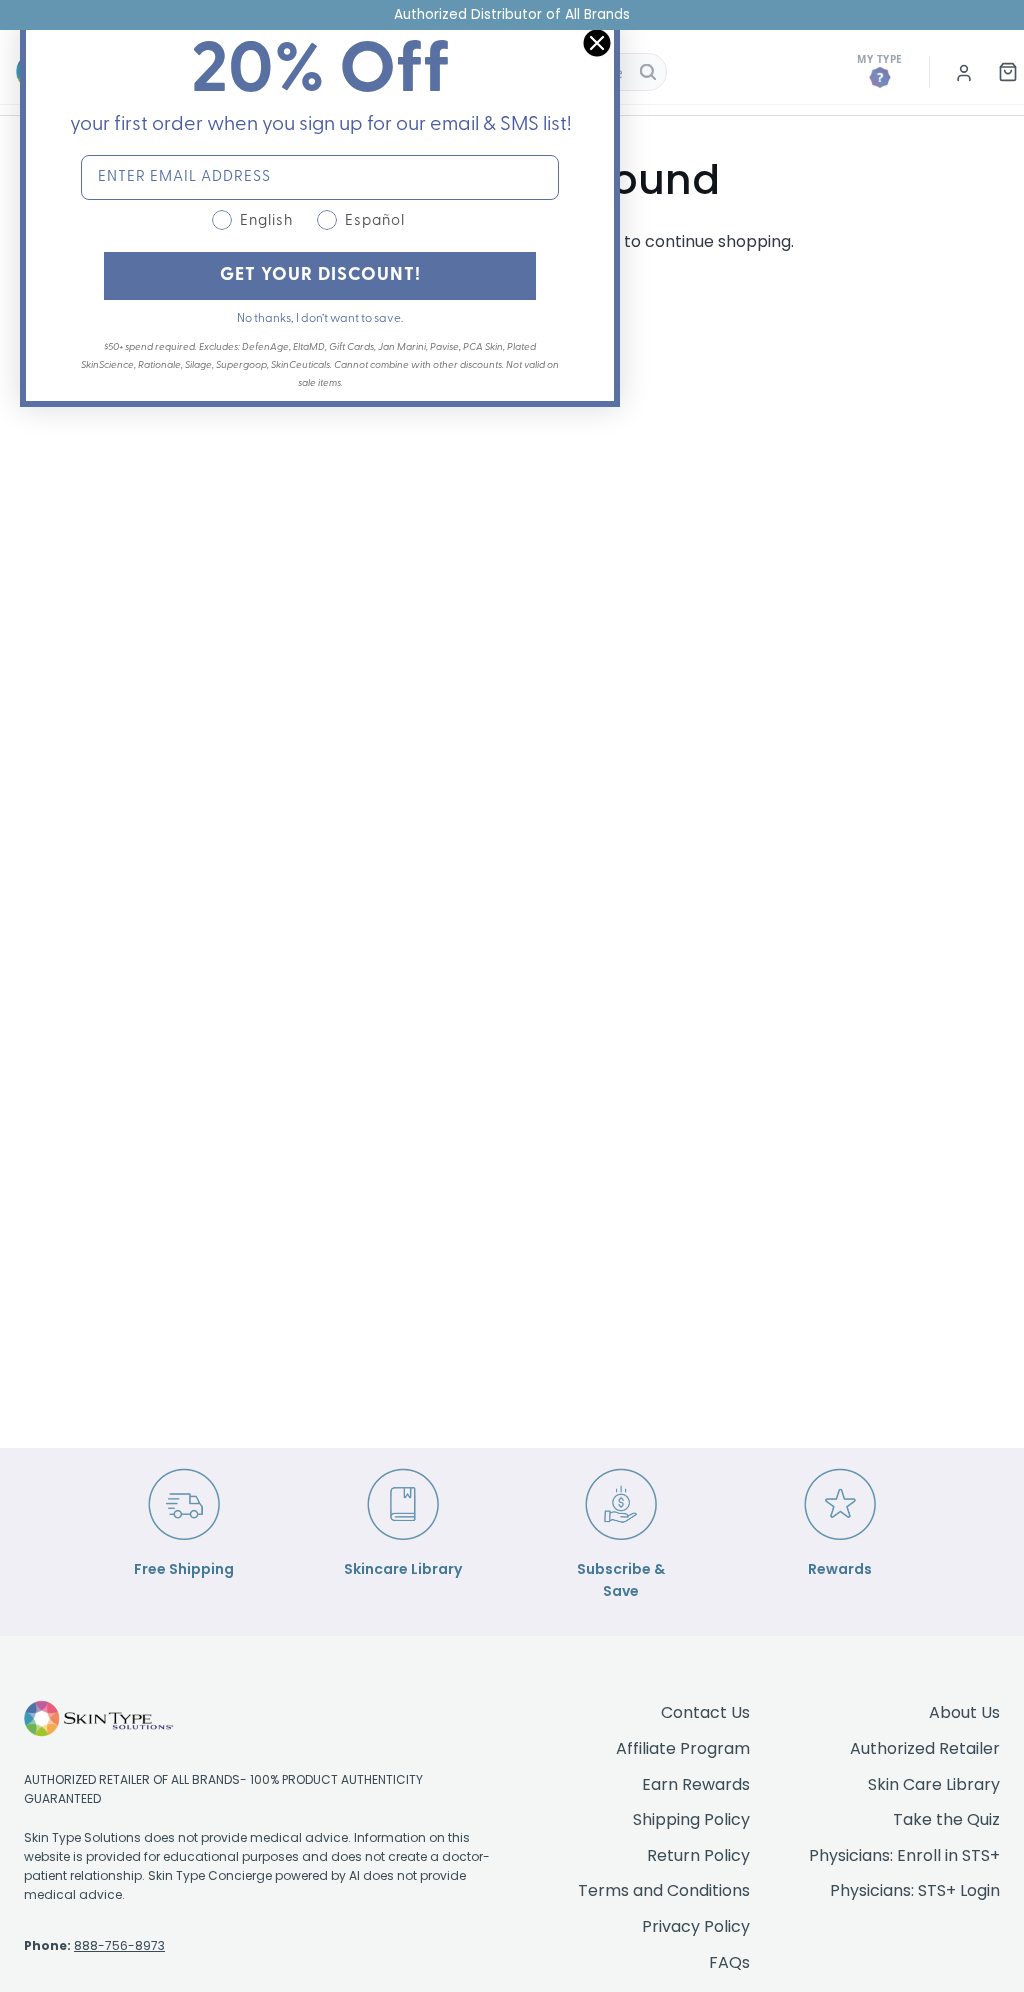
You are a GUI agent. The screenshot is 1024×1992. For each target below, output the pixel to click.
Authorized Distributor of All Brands (512, 14)
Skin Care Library (934, 1784)
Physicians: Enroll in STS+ (904, 1855)
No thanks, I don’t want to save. (320, 319)
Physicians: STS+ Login (915, 1890)
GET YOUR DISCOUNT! (320, 276)
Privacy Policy (696, 1926)
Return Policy (698, 1855)
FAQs (729, 1962)
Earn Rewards (696, 1784)
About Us (964, 1712)
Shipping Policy (691, 1819)
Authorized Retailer (925, 1748)
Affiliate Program (683, 1748)
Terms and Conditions (664, 1890)
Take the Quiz (946, 1819)
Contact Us (705, 1712)
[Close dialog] (597, 43)
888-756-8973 (119, 1945)
